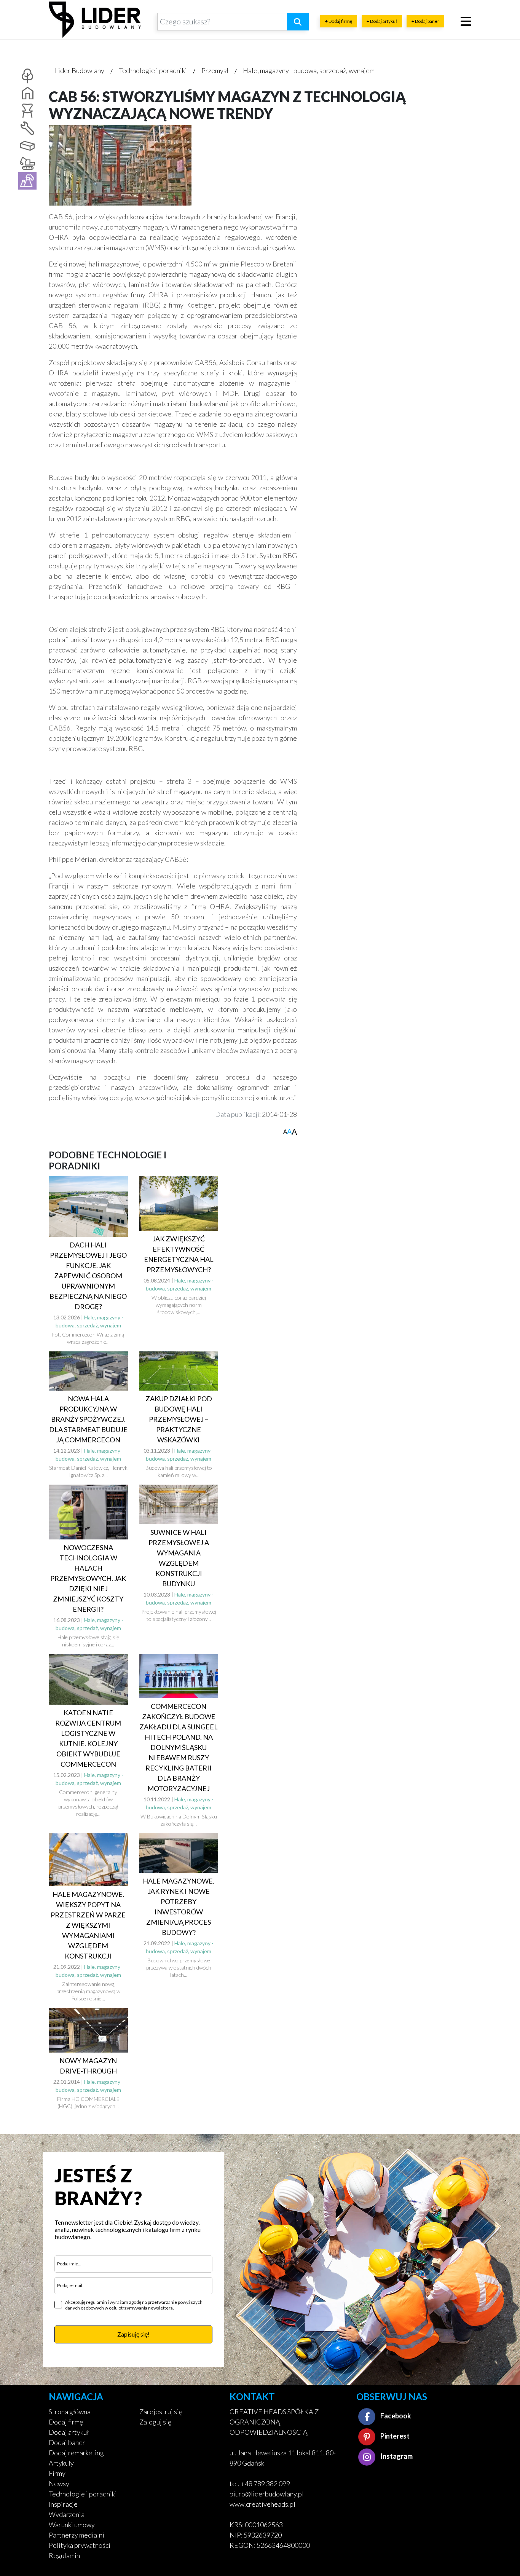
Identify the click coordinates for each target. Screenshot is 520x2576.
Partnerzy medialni (77, 2535)
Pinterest (394, 2436)
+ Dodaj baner (425, 21)
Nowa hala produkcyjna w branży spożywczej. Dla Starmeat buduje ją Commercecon (88, 1419)
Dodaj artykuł (69, 2432)
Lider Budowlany (80, 70)
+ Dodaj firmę (339, 21)
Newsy (59, 2483)
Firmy (57, 2473)
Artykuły (61, 2463)
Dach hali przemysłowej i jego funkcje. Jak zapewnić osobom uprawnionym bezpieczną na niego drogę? (88, 1276)
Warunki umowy (72, 2525)
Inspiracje (63, 2504)
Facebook (395, 2416)
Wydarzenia (67, 2514)
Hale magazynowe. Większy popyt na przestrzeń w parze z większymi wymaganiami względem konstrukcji (88, 1925)
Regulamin (64, 2555)
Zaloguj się (155, 2422)
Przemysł (215, 70)
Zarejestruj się (161, 2412)
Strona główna (70, 2412)
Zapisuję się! (133, 2334)
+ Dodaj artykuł (382, 21)
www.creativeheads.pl (262, 2504)
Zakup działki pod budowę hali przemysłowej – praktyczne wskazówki (179, 1419)
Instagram (396, 2456)
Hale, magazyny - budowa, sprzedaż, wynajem (309, 70)
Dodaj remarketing (76, 2453)
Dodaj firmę (66, 2422)
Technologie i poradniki (153, 70)
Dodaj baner (67, 2442)
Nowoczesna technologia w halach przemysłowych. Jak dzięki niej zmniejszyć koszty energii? (88, 1578)
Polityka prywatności (80, 2545)
